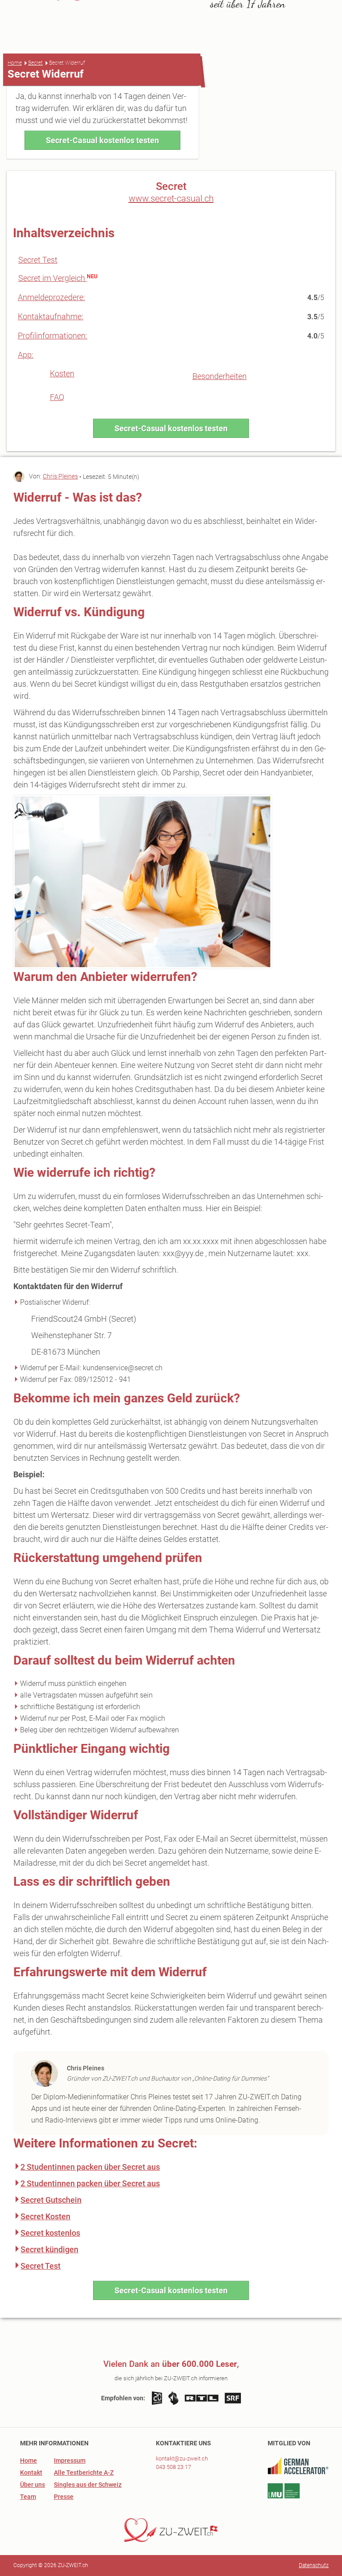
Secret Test (38, 260)
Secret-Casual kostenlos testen (102, 140)
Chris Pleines (60, 476)
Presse (64, 2497)
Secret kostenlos (50, 2233)
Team (28, 2497)
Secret (35, 63)
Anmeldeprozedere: (51, 297)
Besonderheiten (220, 376)
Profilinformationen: (53, 336)
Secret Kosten (45, 2216)
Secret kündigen (49, 2249)
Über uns (33, 2485)
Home (15, 63)
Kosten (62, 373)
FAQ (57, 397)
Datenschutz (314, 2565)
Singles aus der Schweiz (88, 2485)
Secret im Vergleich (53, 278)
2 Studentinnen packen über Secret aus (90, 2167)
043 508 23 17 (173, 2467)
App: (26, 355)
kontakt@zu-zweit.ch (182, 2459)
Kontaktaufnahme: (51, 316)
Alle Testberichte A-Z (84, 2473)
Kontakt (31, 2473)
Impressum (70, 2461)
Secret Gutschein (51, 2200)
